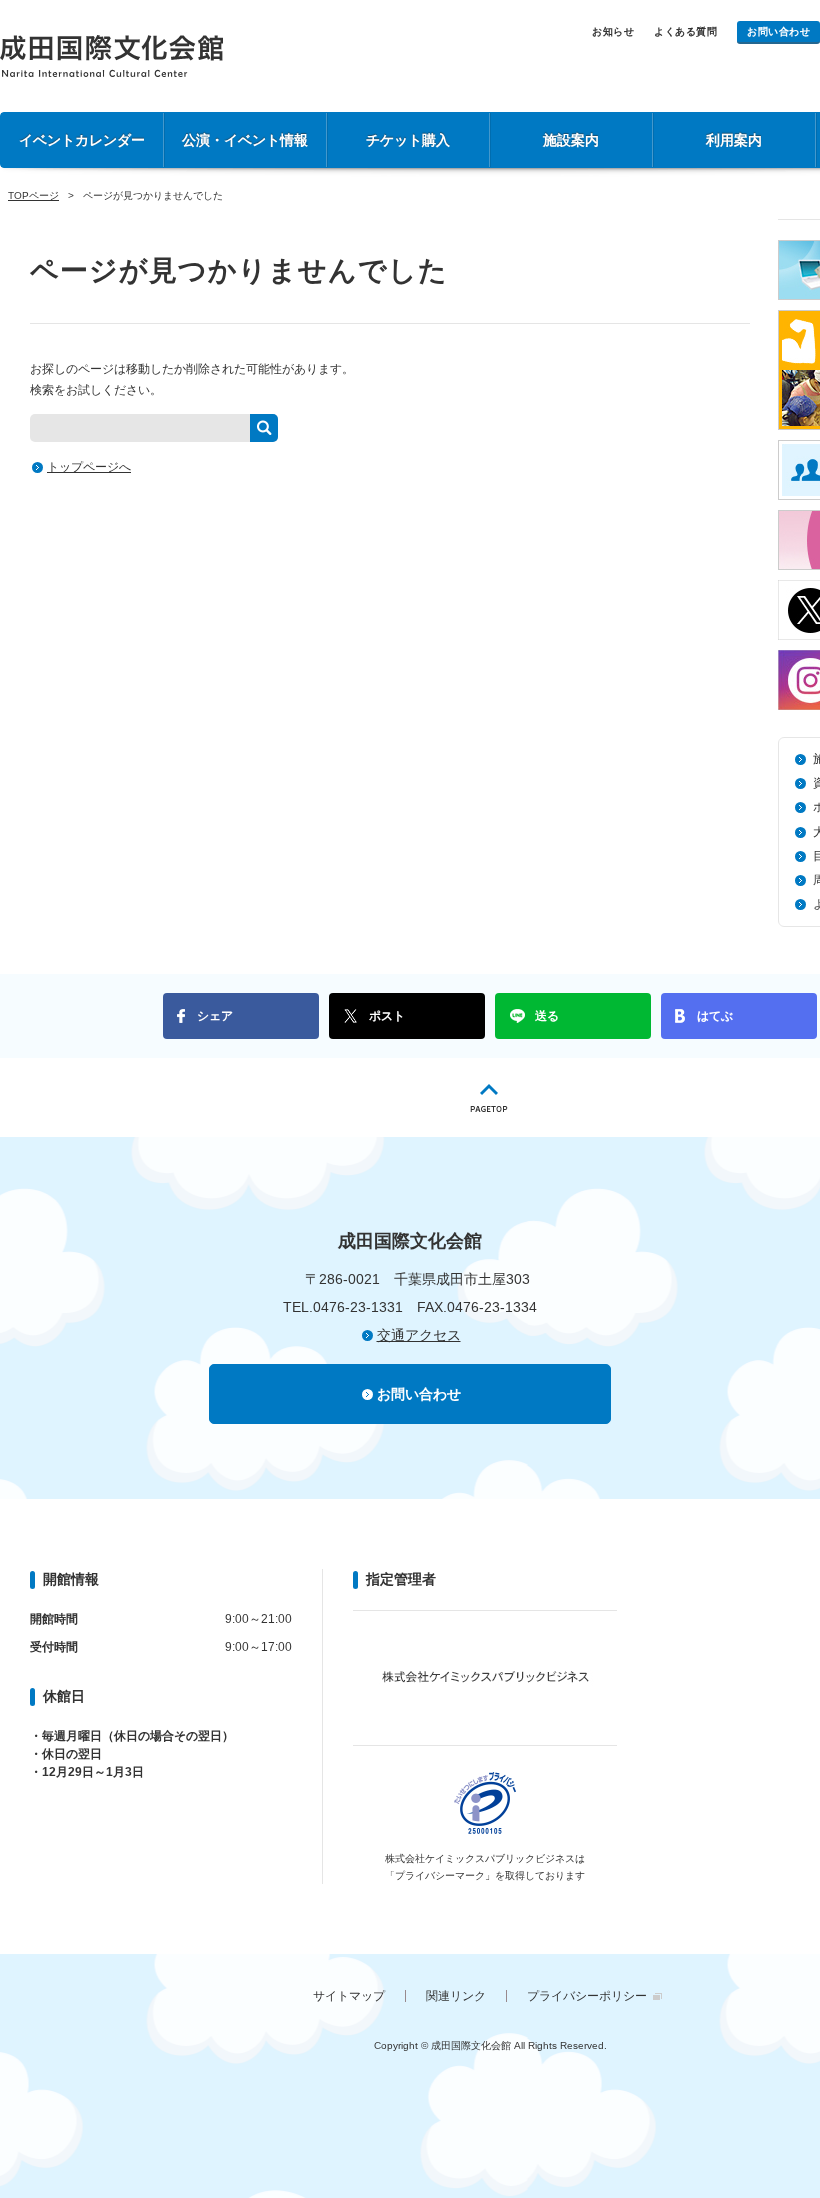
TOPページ (33, 195)
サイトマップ (349, 1996)
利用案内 (734, 140)
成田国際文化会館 (111, 56)
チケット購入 (408, 140)
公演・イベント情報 (245, 140)
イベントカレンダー (82, 140)
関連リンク (456, 1996)
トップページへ (89, 467)
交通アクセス (419, 1335)
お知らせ (613, 31)
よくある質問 (685, 31)
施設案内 (571, 140)
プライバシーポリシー (587, 1996)
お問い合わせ (778, 31)
